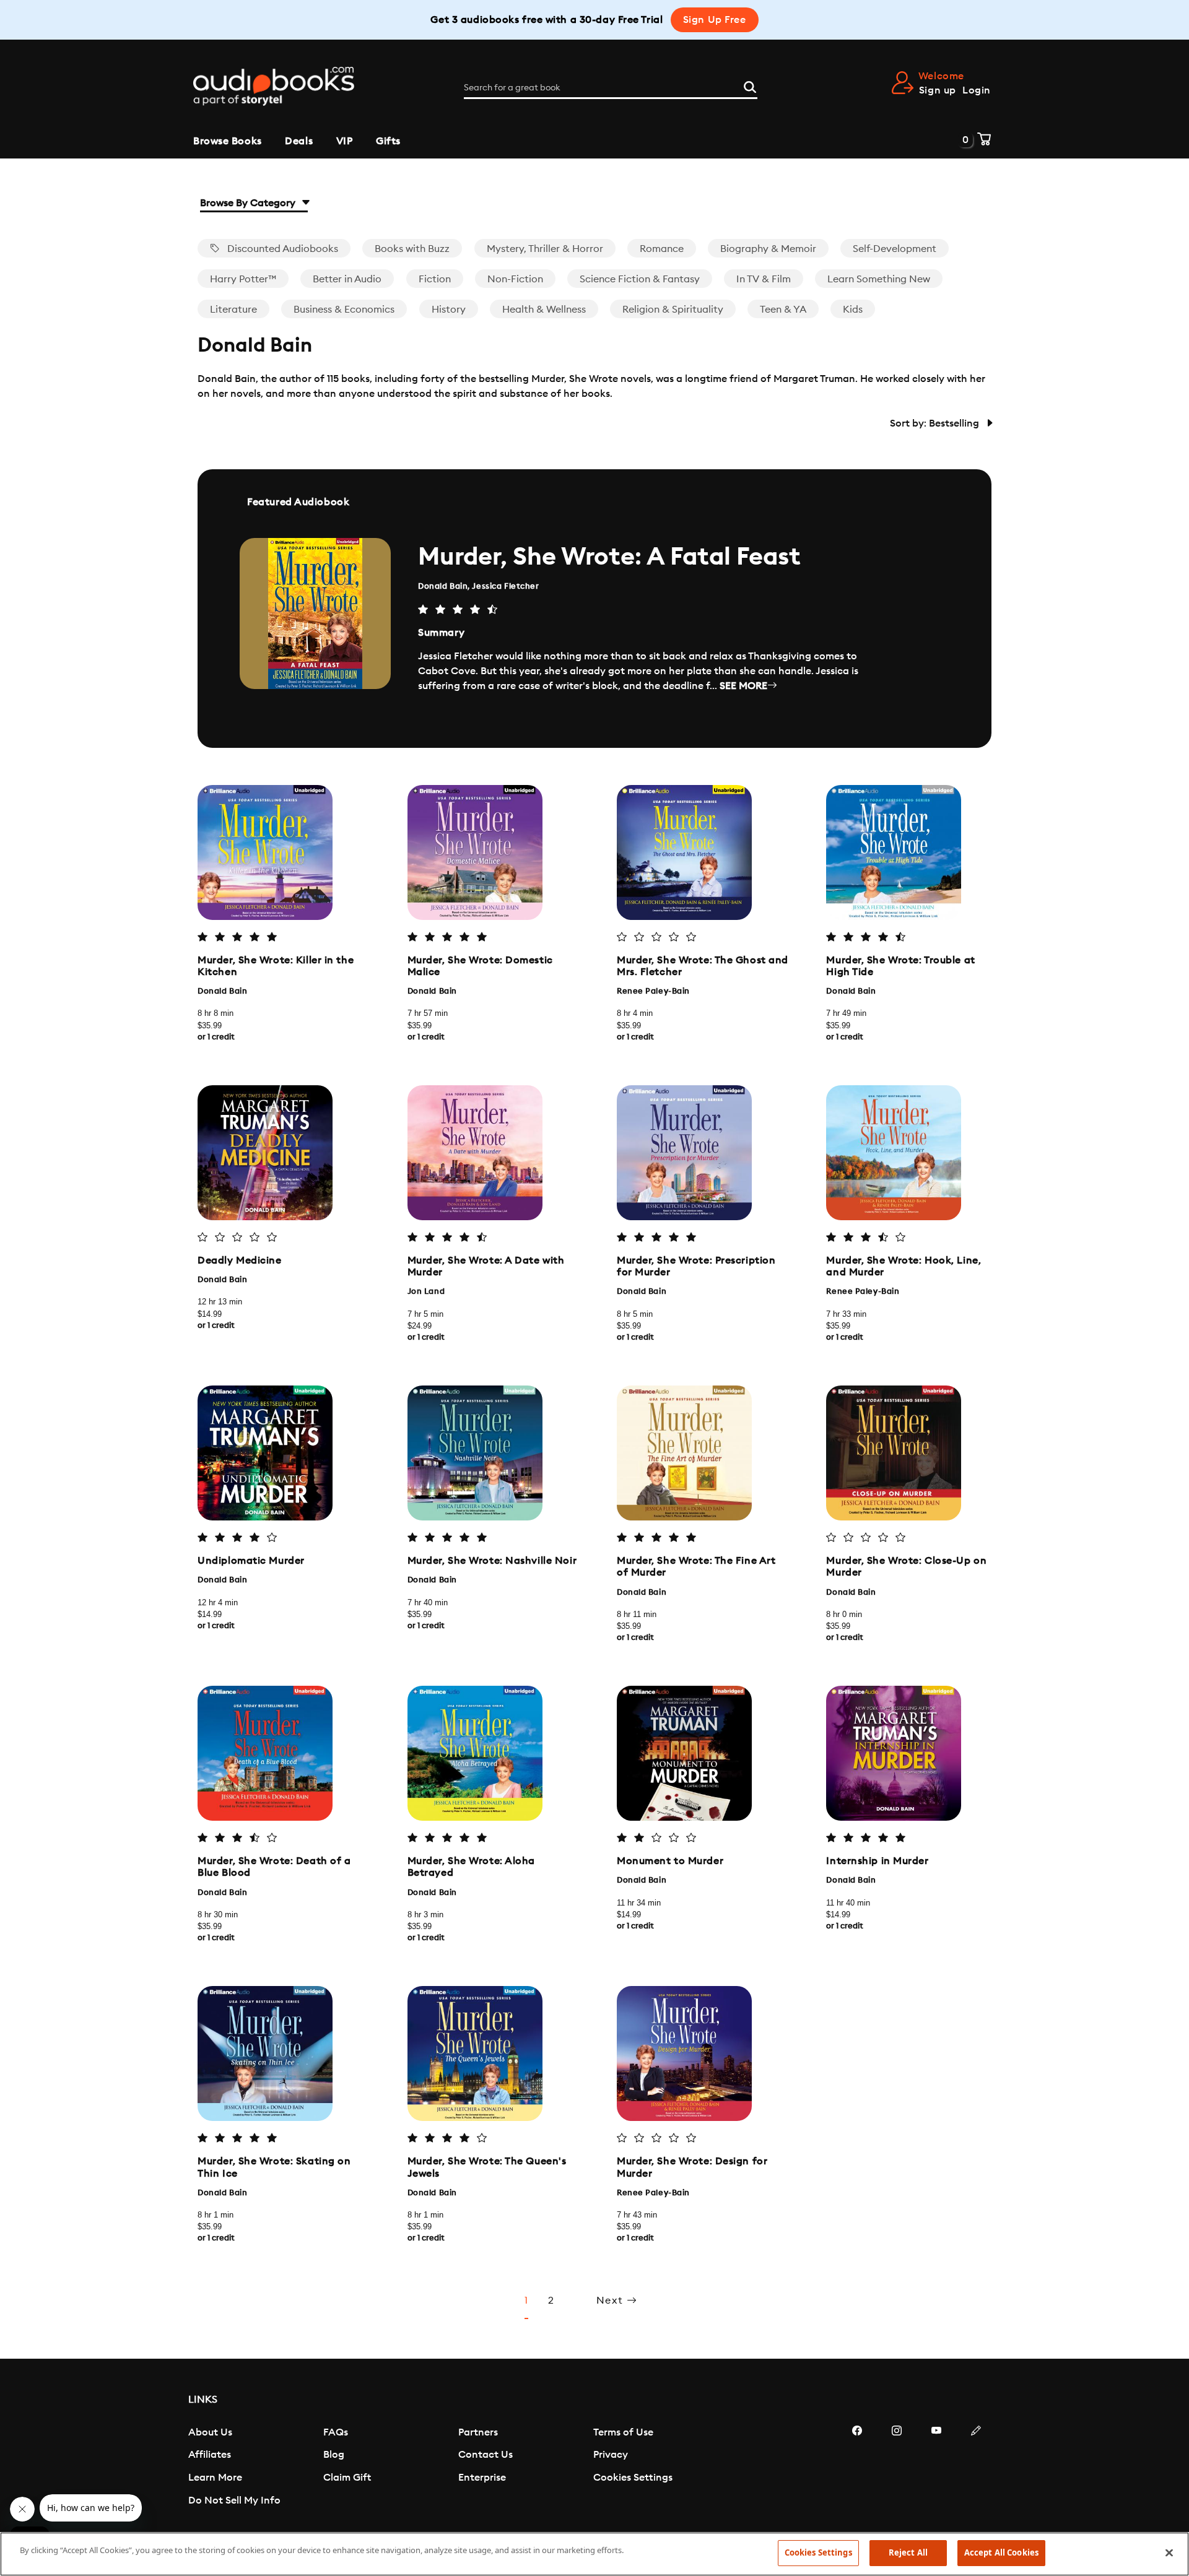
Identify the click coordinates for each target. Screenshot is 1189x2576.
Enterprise (482, 2478)
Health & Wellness (544, 310)
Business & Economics (344, 310)
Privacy (611, 2455)
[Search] (750, 85)
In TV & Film (764, 279)
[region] (594, 2554)
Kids (853, 310)
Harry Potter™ (243, 279)
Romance (662, 249)
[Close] (1169, 2552)
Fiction (435, 279)
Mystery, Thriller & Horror (545, 249)
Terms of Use (623, 2432)
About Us (210, 2432)
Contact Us (486, 2455)
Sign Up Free (715, 20)
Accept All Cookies (1001, 2552)
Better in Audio (347, 279)
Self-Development (895, 249)
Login (977, 90)
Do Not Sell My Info (234, 2500)
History (449, 310)
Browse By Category (249, 203)
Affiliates (210, 2455)
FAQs (336, 2432)
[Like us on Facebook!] (857, 2468)
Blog (334, 2455)
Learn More (215, 2478)
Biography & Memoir (768, 249)
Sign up (938, 90)
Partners (478, 2432)
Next (612, 2301)
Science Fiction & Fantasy (640, 279)
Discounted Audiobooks (281, 249)
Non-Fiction (515, 279)
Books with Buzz (412, 249)
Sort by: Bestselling (936, 423)
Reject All (908, 2552)
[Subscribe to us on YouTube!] (936, 2468)
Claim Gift (347, 2478)
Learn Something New (879, 279)
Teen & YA (783, 310)
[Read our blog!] (976, 2468)
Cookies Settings (633, 2478)
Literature (233, 310)
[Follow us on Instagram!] (897, 2468)
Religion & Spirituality (673, 310)
